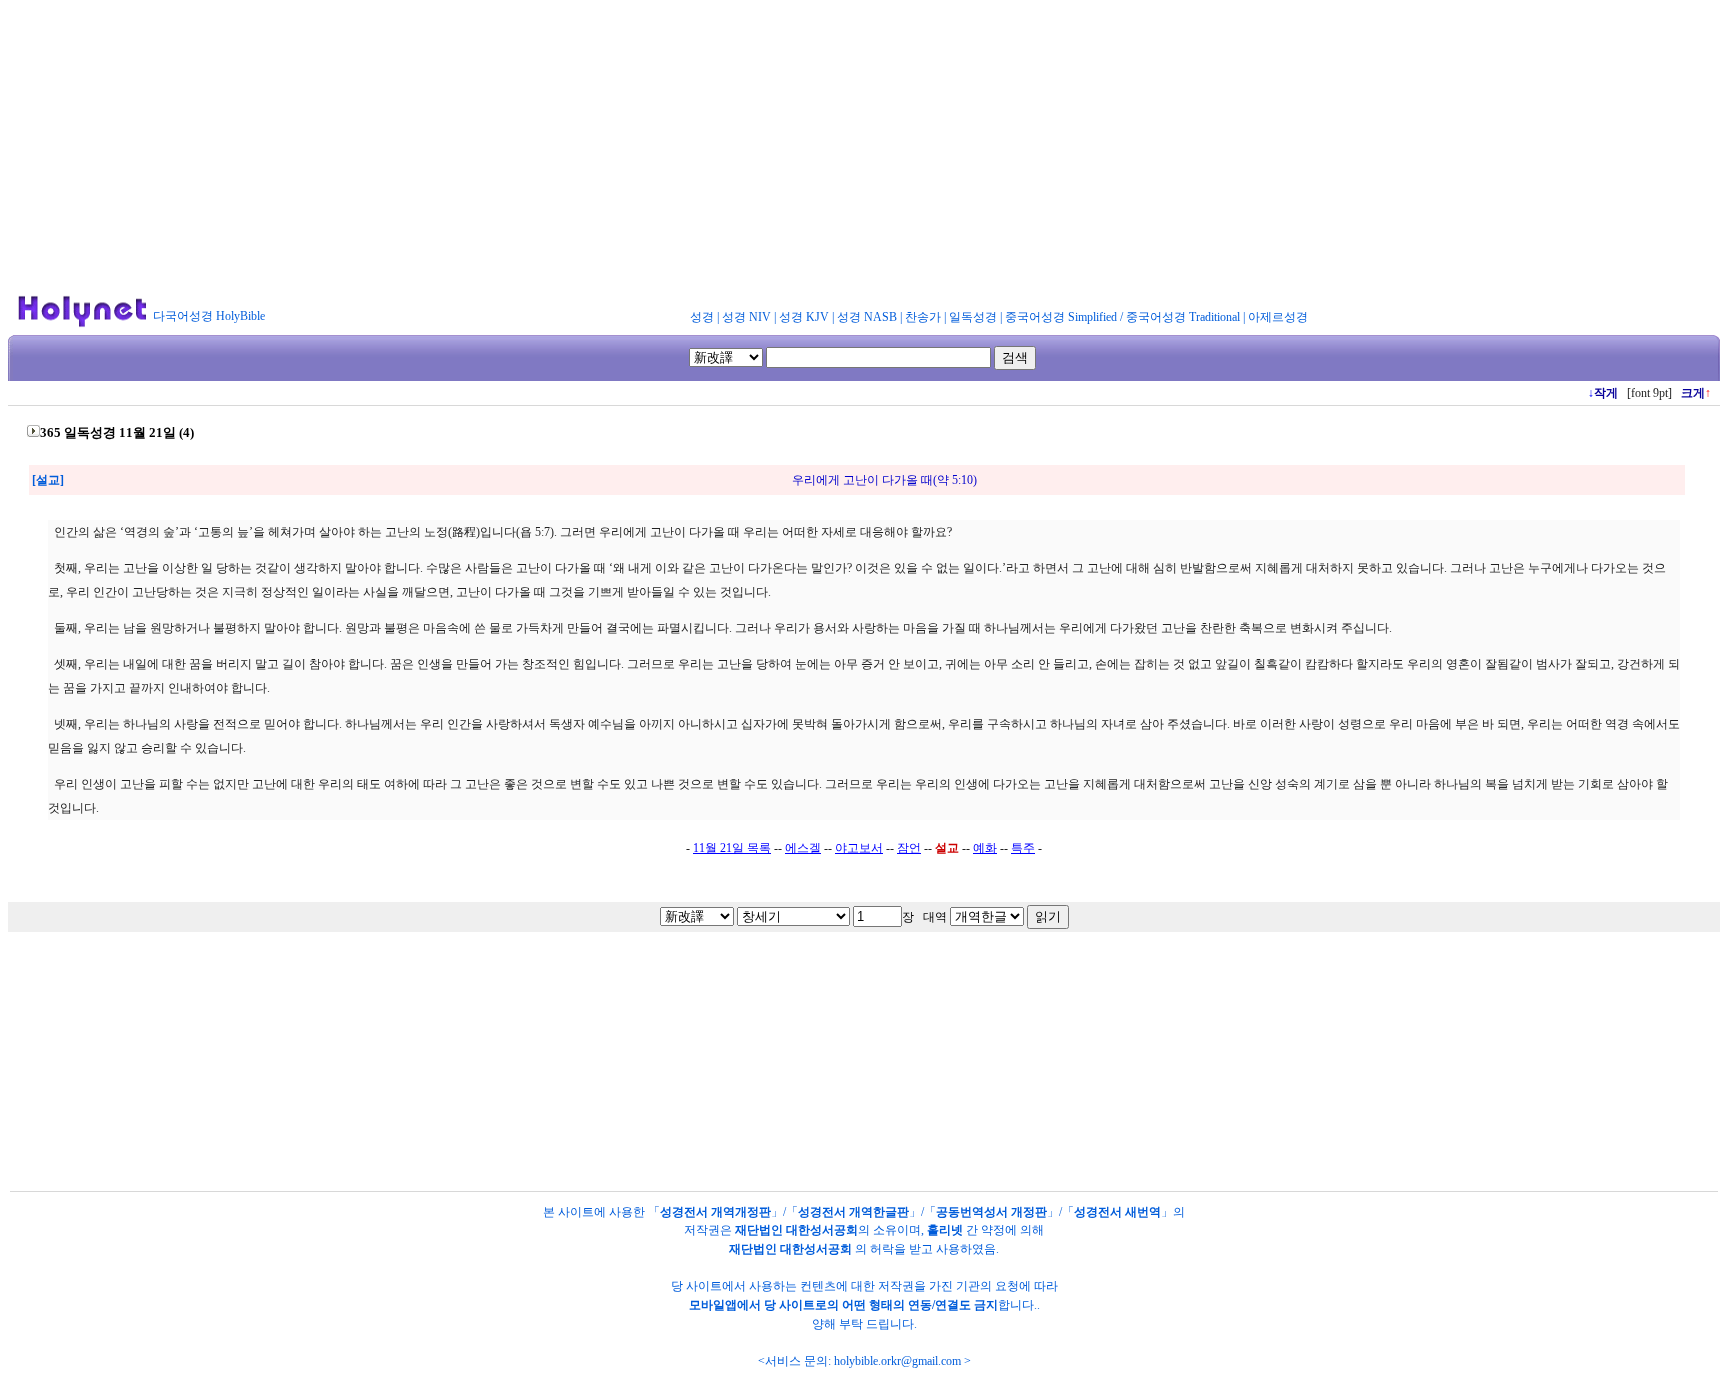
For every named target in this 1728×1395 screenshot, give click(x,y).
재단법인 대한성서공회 (796, 1230)
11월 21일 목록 (732, 848)
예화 (985, 848)
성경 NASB (867, 317)
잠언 (909, 848)
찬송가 (923, 317)
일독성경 (973, 317)
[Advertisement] (864, 148)
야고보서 (859, 848)
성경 (702, 317)
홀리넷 (945, 1230)
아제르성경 (1278, 317)
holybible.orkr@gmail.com (897, 1361)
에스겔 (803, 848)
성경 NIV (746, 317)
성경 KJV (804, 317)
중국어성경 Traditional (1183, 317)
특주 (1023, 848)
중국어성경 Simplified (1061, 317)
